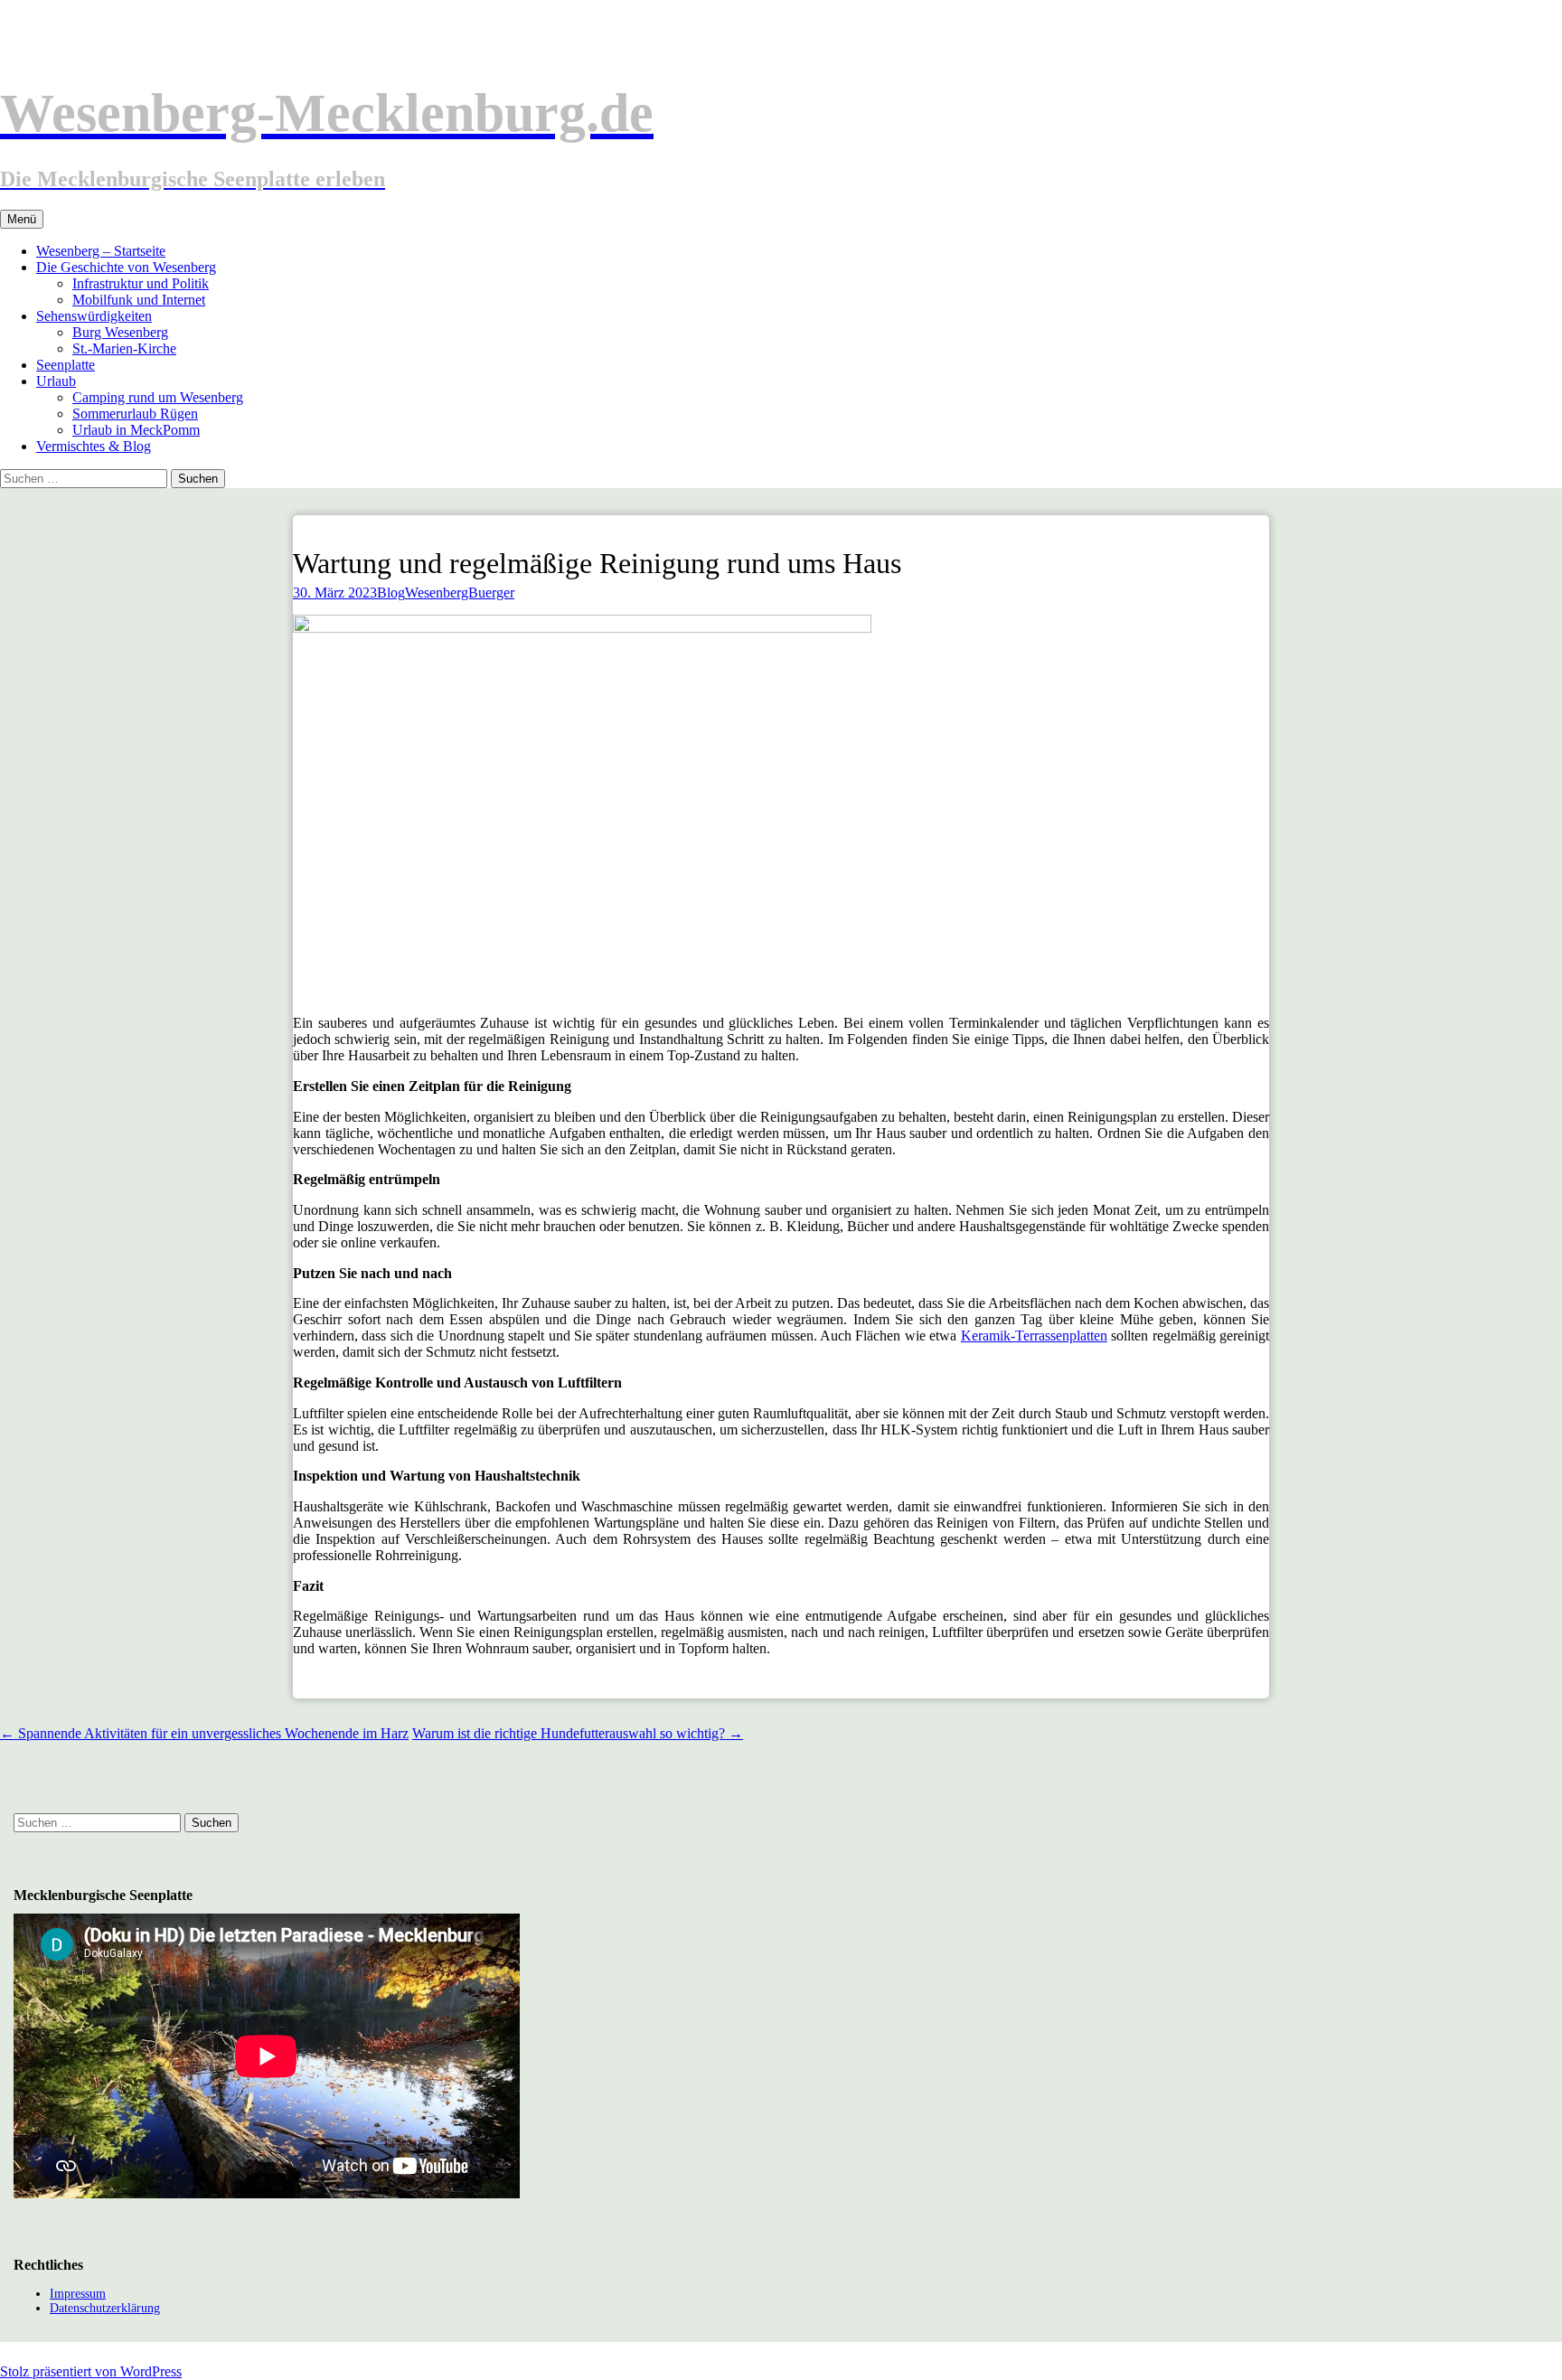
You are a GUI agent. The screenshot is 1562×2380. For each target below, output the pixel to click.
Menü (22, 219)
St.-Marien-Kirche (124, 348)
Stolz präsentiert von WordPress (91, 2371)
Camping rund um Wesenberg (158, 397)
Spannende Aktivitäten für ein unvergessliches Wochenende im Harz (204, 1733)
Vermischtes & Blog (94, 446)
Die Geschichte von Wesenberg (126, 267)
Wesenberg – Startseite (101, 251)
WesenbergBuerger (460, 593)
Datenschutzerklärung (105, 2308)
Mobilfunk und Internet (139, 300)
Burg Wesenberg (120, 332)
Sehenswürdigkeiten (94, 316)
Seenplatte (66, 365)
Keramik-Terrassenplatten (1034, 1336)
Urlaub (56, 381)
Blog (391, 593)
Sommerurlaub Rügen (135, 414)
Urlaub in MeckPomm (136, 430)
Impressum (78, 2294)
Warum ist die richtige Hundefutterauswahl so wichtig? (578, 1733)
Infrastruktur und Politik (141, 283)
